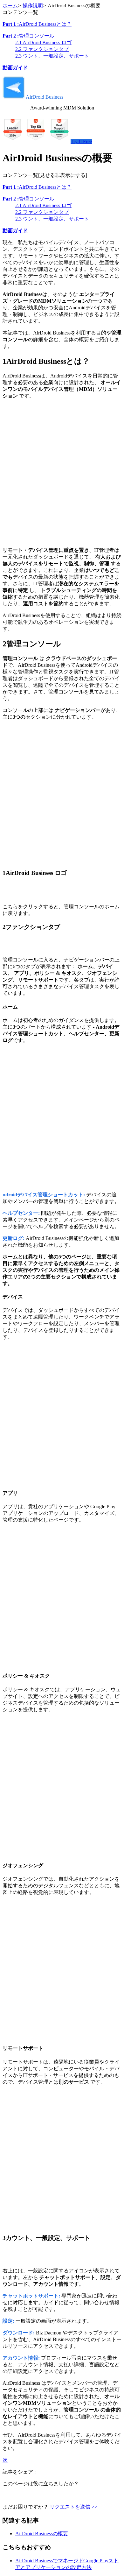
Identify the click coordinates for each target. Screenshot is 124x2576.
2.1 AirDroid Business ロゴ (43, 42)
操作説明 (33, 6)
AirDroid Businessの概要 (42, 2534)
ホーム (10, 6)
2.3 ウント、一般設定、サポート (52, 56)
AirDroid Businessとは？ (37, 24)
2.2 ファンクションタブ (42, 49)
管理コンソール (28, 36)
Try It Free (81, 141)
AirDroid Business (45, 97)
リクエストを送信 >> (73, 2507)
